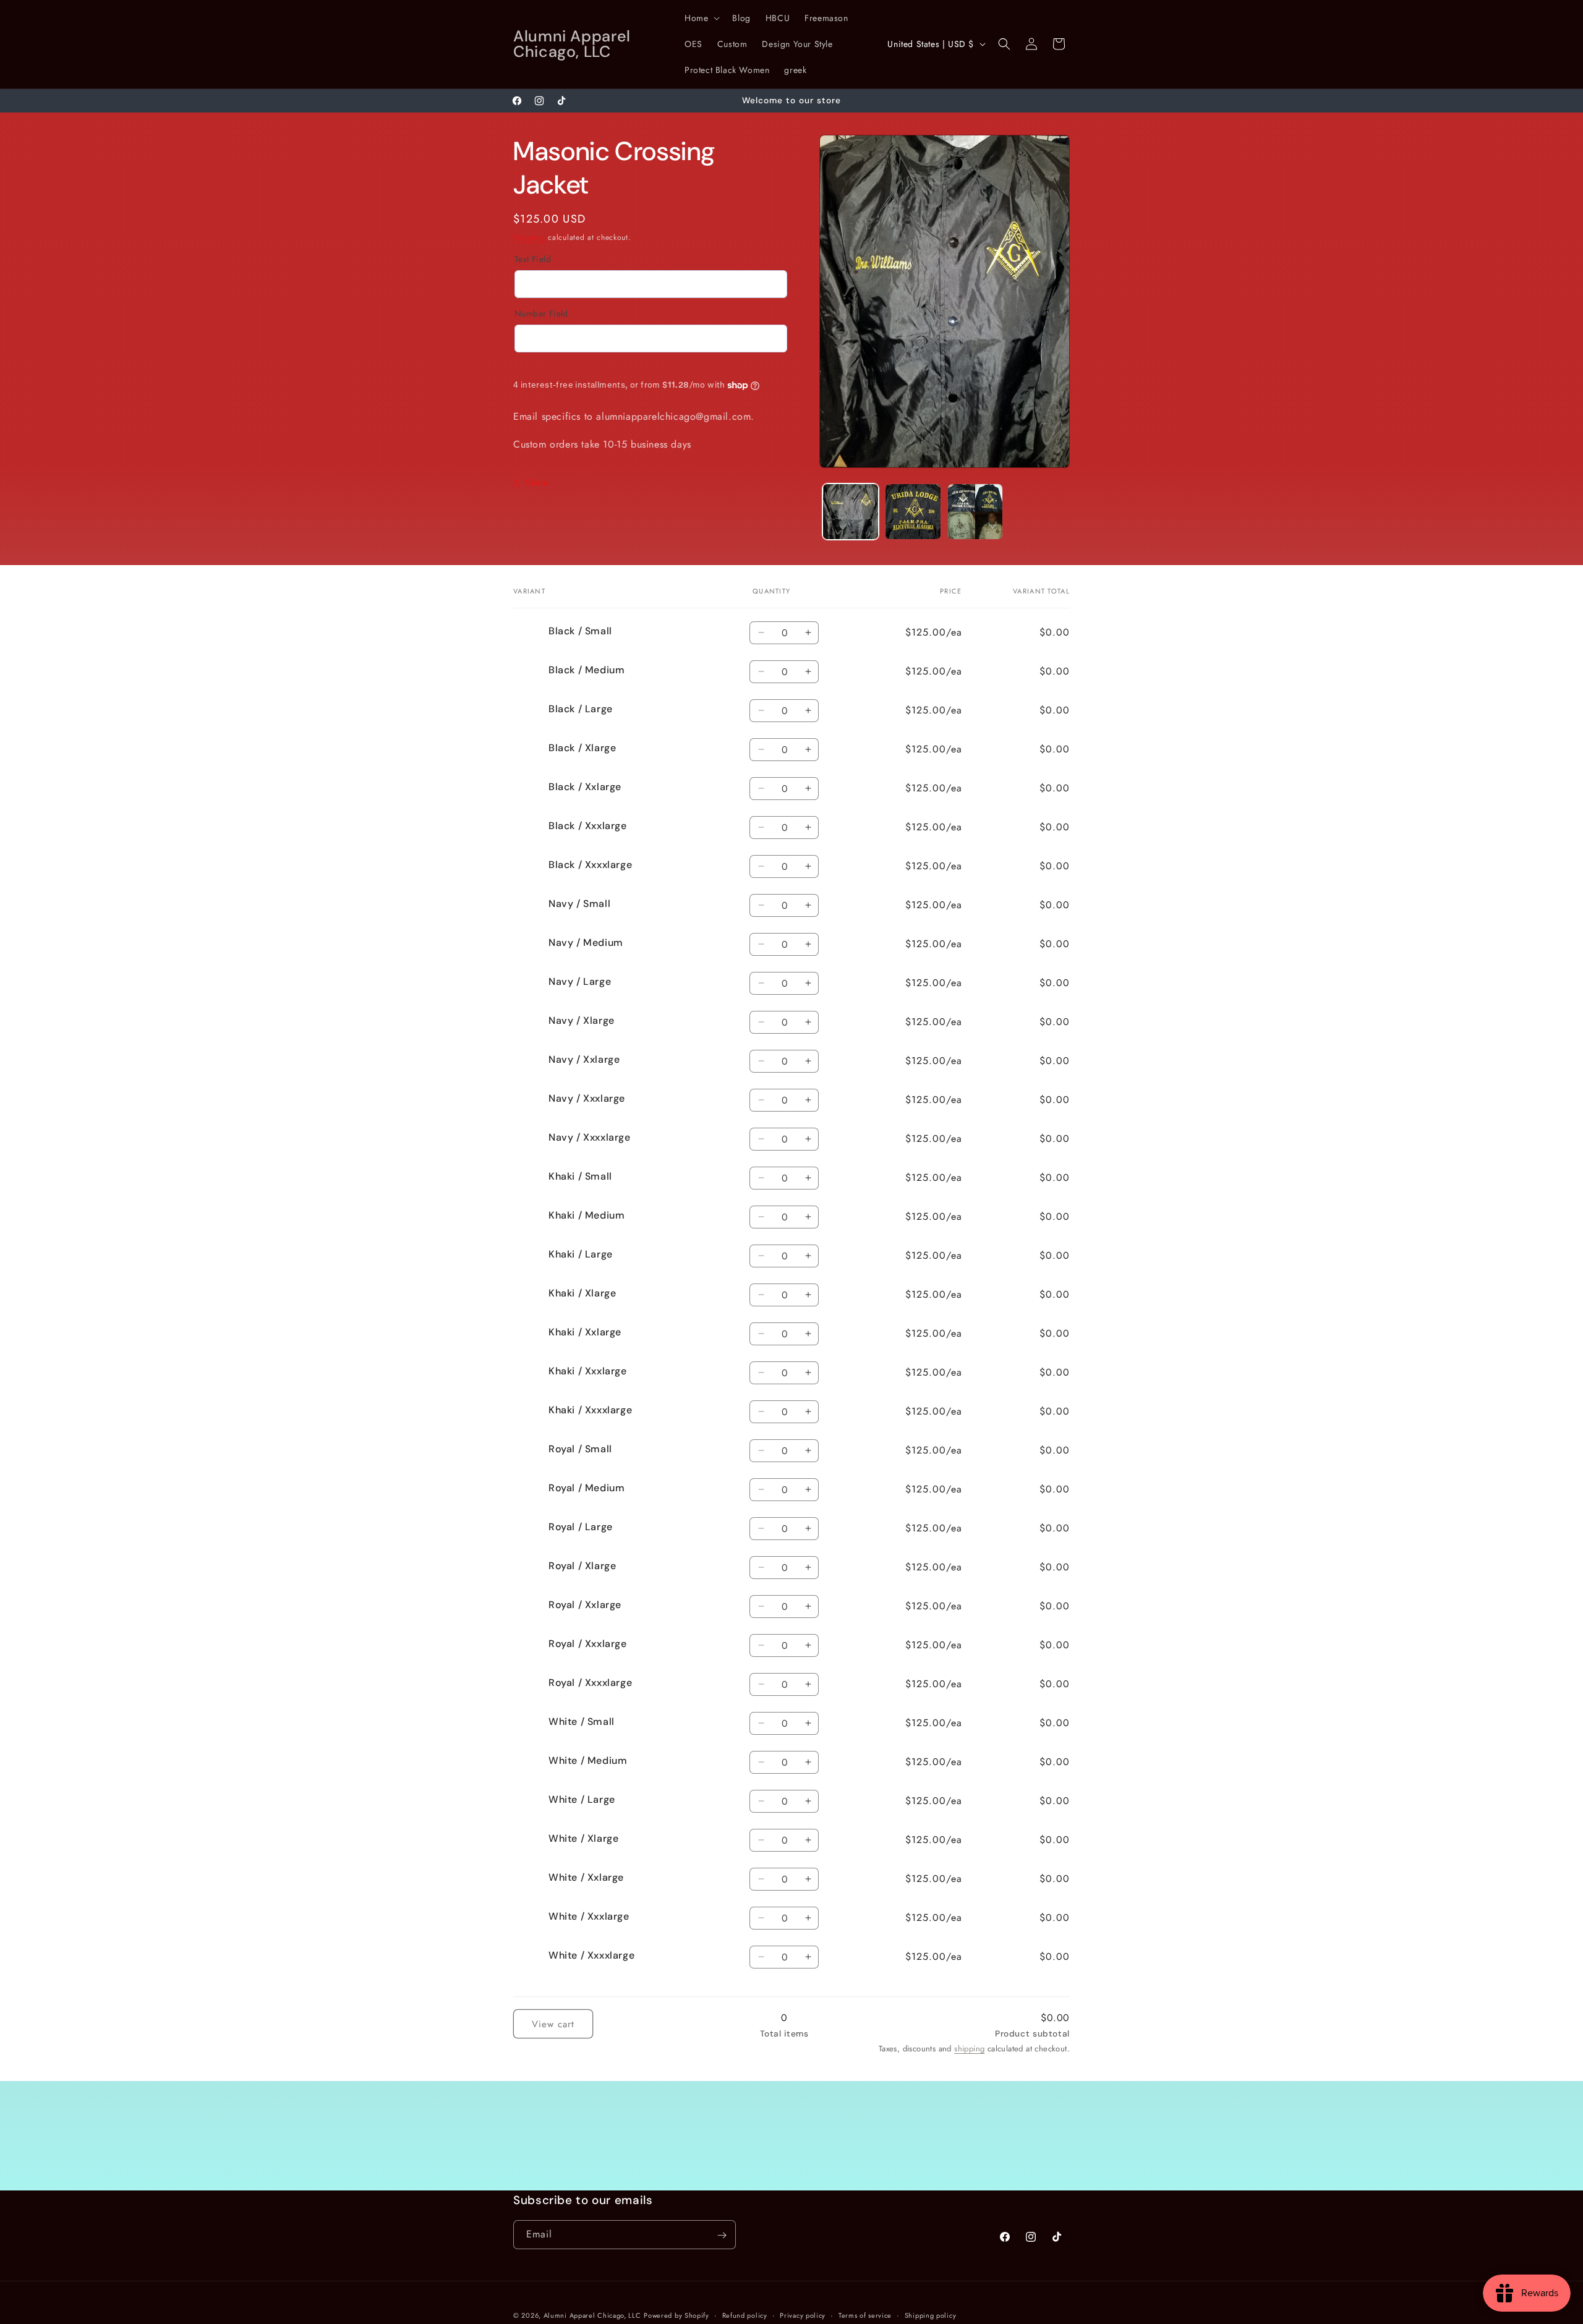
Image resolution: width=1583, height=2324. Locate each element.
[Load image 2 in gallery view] (913, 512)
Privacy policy (803, 2315)
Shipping (529, 237)
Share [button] (537, 482)
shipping (969, 2049)
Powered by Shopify (676, 2315)
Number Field (541, 313)
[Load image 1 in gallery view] (851, 512)
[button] (701, 18)
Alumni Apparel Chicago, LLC (592, 2315)
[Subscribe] (722, 2235)
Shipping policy (931, 2315)
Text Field (533, 259)
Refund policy (745, 2315)
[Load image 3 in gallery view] (975, 512)
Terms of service (865, 2315)
